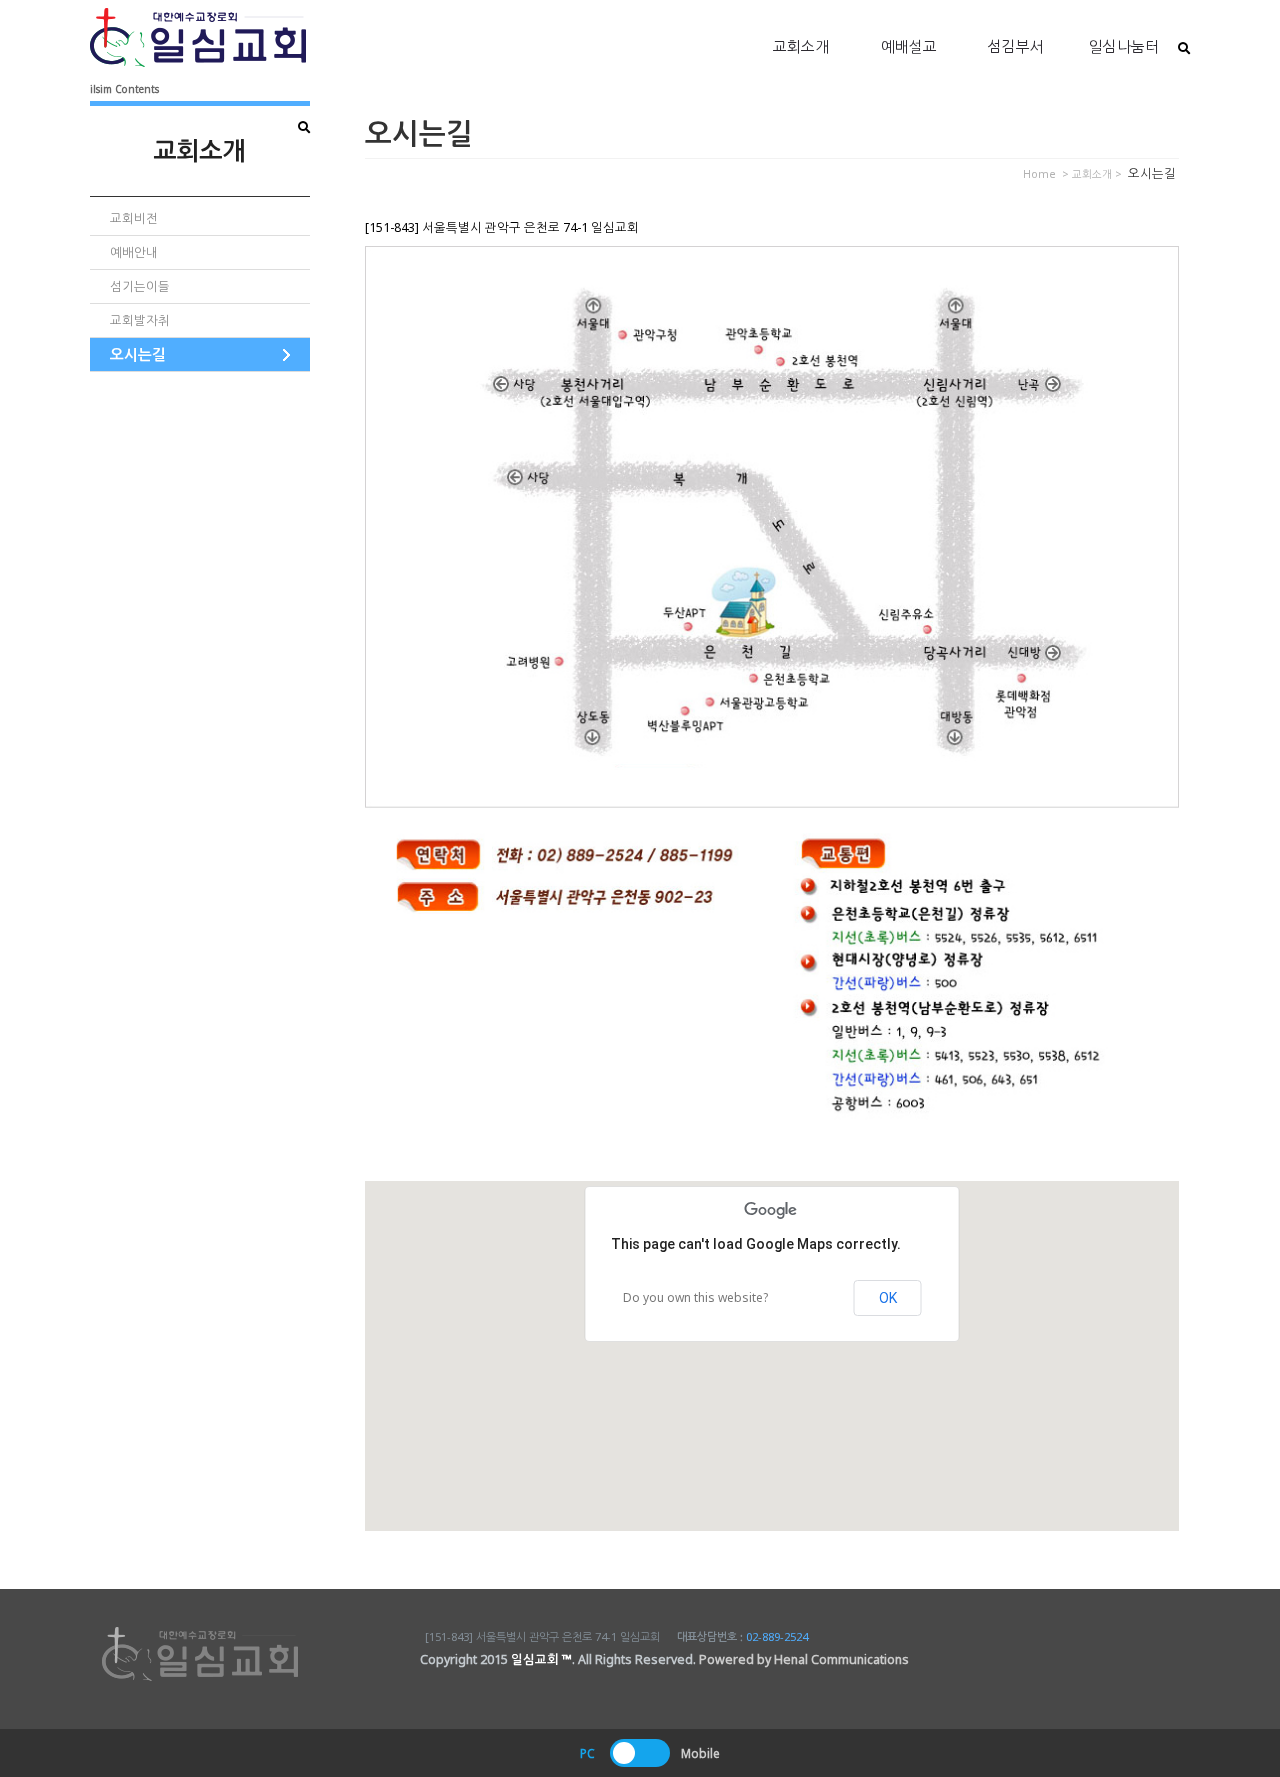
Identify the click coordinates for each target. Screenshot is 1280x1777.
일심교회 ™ (541, 1659)
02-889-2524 (777, 1636)
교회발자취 (140, 320)
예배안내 (134, 252)
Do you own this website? (695, 1297)
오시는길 (138, 354)
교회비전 (134, 218)
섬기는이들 (140, 286)
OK (888, 1298)
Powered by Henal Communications (804, 1659)
